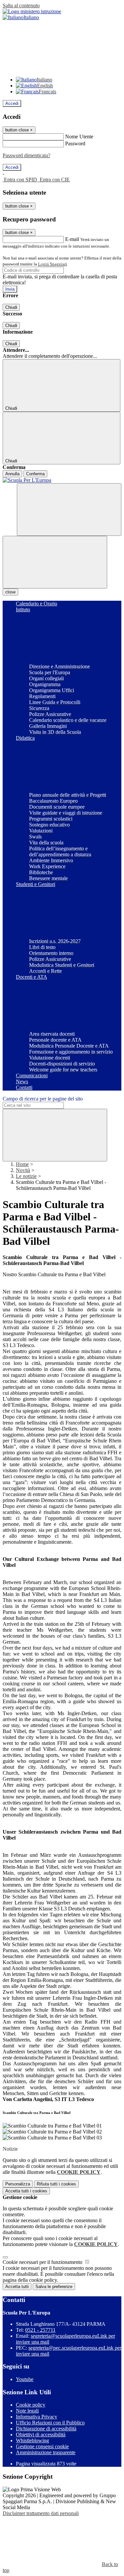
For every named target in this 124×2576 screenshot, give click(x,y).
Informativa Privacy (37, 2417)
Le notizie (26, 1176)
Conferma (35, 474)
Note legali (27, 2411)
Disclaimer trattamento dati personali (41, 2513)
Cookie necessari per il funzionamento (43, 2262)
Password (75, 143)
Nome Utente (79, 137)
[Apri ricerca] (69, 510)
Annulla (12, 474)
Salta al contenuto (21, 5)
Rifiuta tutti (56, 2184)
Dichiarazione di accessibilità (46, 2429)
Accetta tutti (26, 2191)
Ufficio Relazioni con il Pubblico (50, 2423)
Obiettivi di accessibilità (41, 2435)
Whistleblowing (32, 2440)
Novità (23, 1170)
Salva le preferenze (54, 2287)
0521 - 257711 (40, 2330)
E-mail (72, 239)
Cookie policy (31, 2405)
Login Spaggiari (53, 264)
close (10, 592)
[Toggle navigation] (55, 562)
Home (22, 1164)
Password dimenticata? (26, 155)
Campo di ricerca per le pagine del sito (43, 1099)
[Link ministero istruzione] (32, 11)
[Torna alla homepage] (62, 480)
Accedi (12, 103)
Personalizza (18, 2184)
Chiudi (11, 307)
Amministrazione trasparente (46, 2452)
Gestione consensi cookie (42, 2446)
